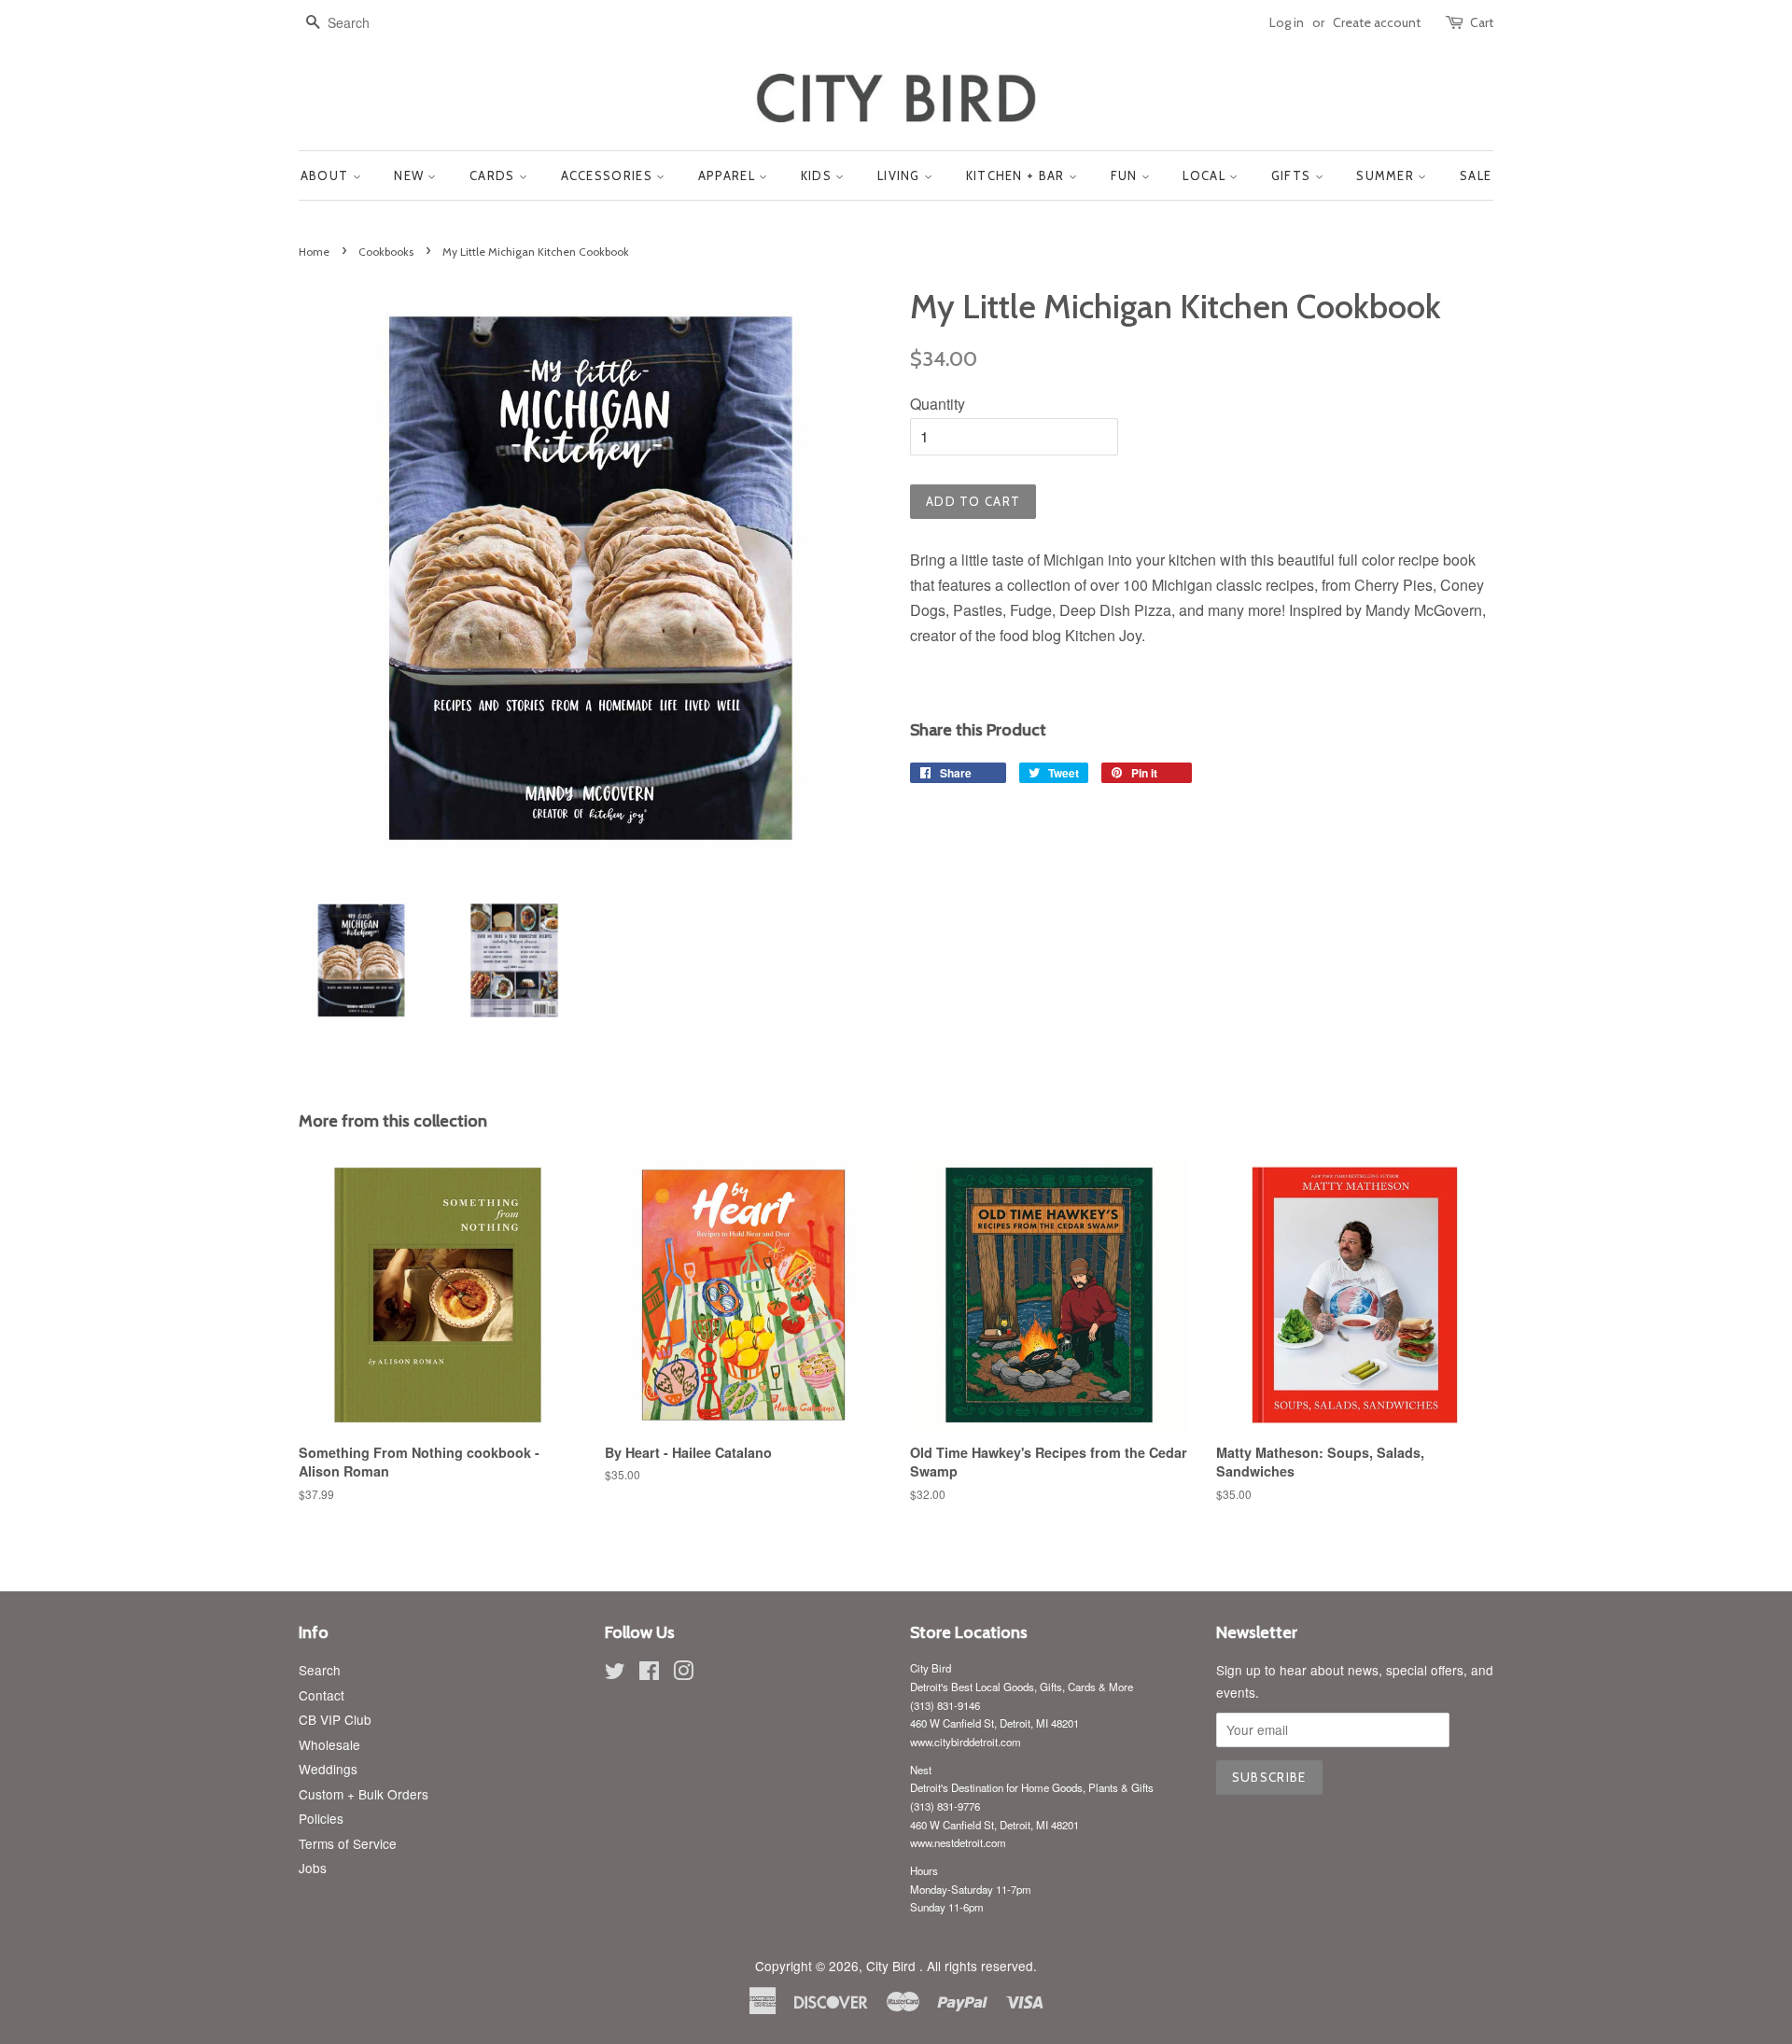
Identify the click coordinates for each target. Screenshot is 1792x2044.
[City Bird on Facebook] (649, 1673)
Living (901, 175)
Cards (494, 175)
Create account (1377, 22)
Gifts (1293, 175)
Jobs (313, 1868)
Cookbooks (386, 252)
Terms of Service (348, 1843)
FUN (1126, 175)
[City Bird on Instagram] (683, 1673)
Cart (1482, 22)
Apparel (728, 175)
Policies (321, 1818)
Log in (1287, 22)
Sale (1476, 175)
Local (1206, 175)
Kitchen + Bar (1017, 175)
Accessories (609, 175)
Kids (819, 175)
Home (314, 252)
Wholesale (329, 1744)
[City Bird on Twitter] (615, 1673)
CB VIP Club (335, 1719)
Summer (1387, 175)
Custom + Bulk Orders (364, 1794)
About (327, 175)
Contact (322, 1695)
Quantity (938, 404)
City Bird (893, 1966)
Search (320, 1670)
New (411, 175)
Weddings (328, 1769)
